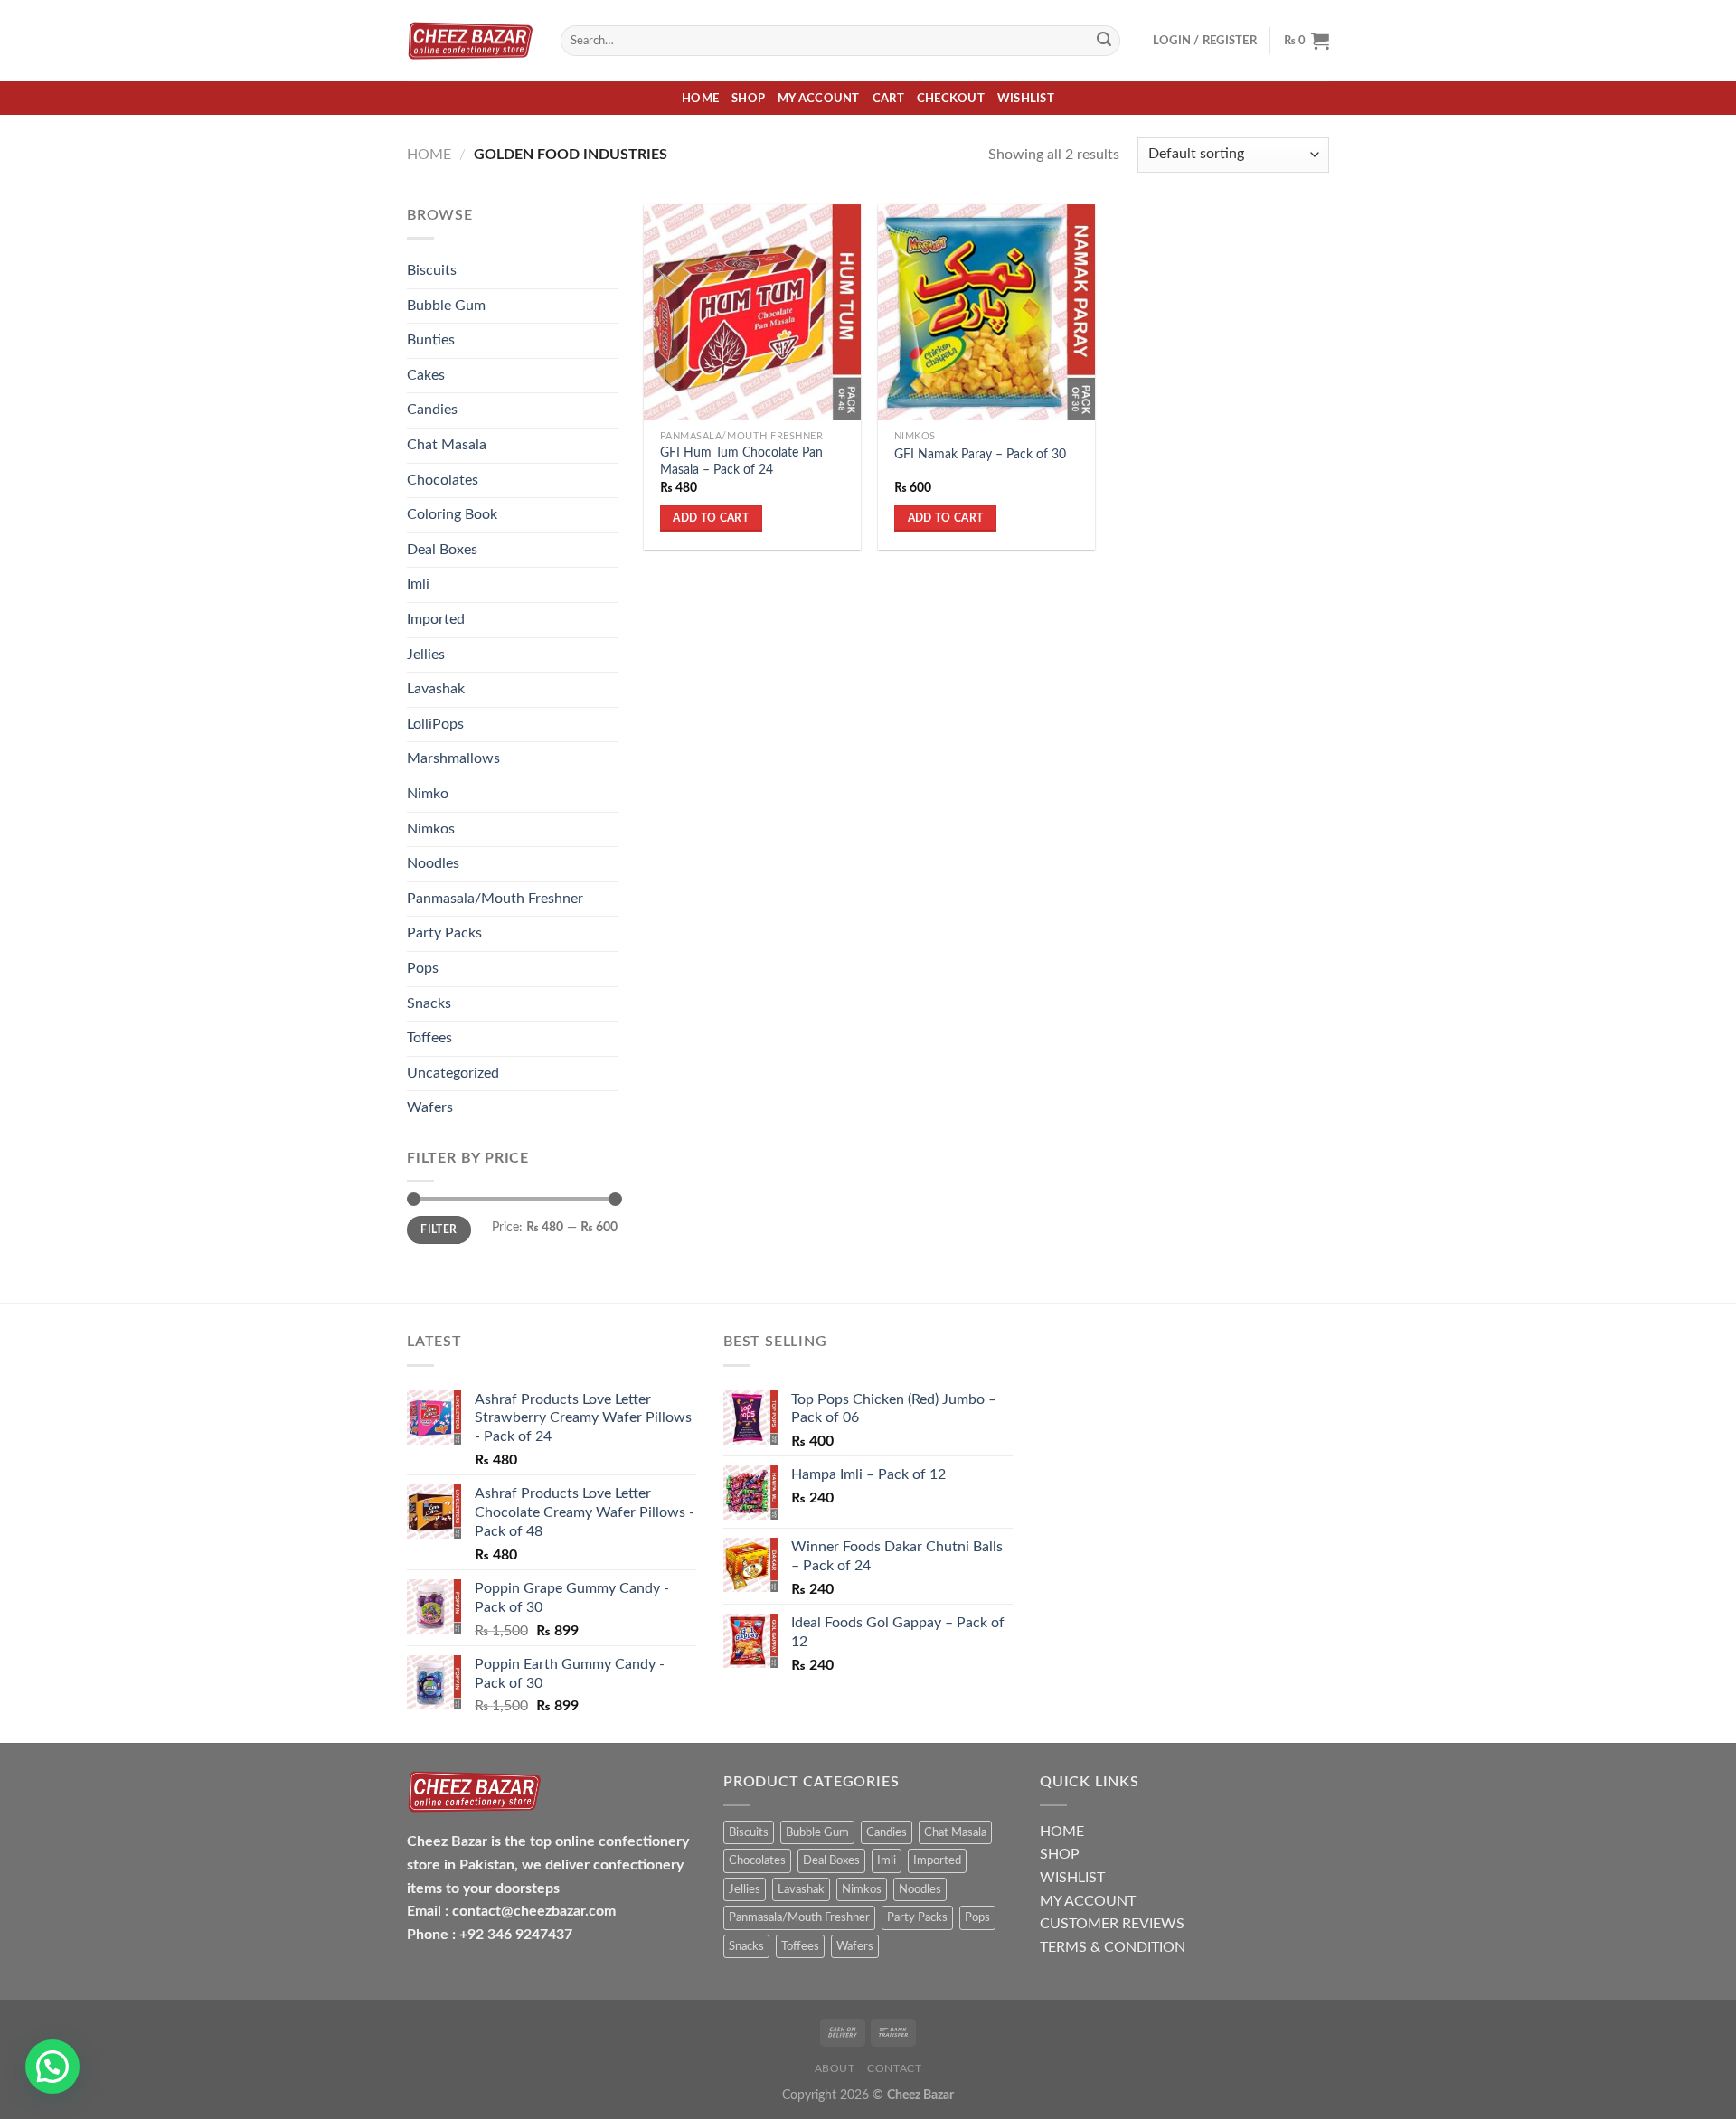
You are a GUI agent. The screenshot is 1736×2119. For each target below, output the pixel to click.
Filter (439, 1229)
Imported (436, 619)
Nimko (428, 794)
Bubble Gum (446, 306)
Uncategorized (453, 1073)
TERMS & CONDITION (1113, 1947)
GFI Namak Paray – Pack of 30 (980, 454)
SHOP (1060, 1854)
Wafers (430, 1107)
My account (819, 99)
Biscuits (432, 270)
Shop (748, 99)
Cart (888, 99)
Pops (423, 968)
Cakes (426, 375)
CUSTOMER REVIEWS (1112, 1924)
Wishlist (1026, 99)
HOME (1062, 1832)
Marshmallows (453, 758)
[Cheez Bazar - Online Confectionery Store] (470, 41)
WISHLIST (1072, 1878)
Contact (894, 2068)
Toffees (429, 1038)
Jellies (426, 655)
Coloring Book (452, 514)
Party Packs (444, 933)
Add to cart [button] (711, 518)
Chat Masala (447, 445)
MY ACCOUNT (1088, 1901)
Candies (432, 410)
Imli (418, 584)
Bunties (431, 340)
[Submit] (1104, 41)
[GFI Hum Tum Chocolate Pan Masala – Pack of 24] (752, 313)
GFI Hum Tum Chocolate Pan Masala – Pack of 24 (741, 461)
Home (700, 99)
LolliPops (435, 724)
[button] (52, 2067)
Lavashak (436, 689)
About (835, 2068)
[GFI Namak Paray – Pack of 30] (986, 313)
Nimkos (431, 829)
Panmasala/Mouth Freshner (495, 899)
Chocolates (443, 480)
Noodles (433, 863)
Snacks (429, 1003)
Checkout (951, 99)
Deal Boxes (442, 550)
